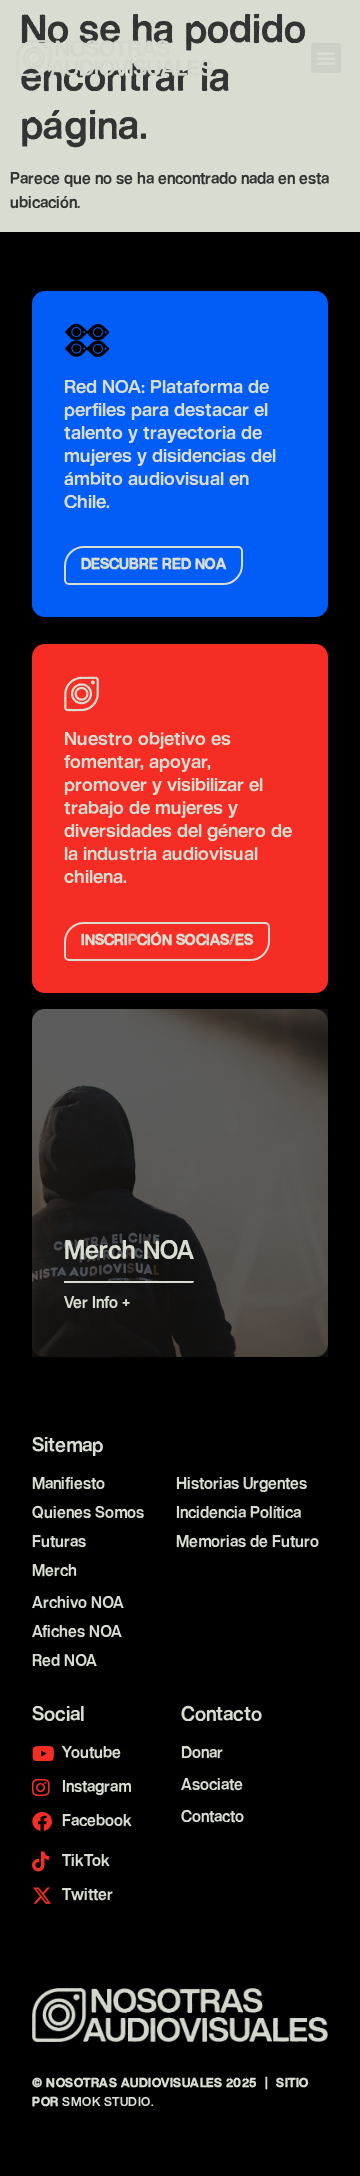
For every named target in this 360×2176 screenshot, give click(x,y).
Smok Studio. (108, 2102)
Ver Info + (100, 1303)
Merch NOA (129, 1251)
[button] (326, 58)
